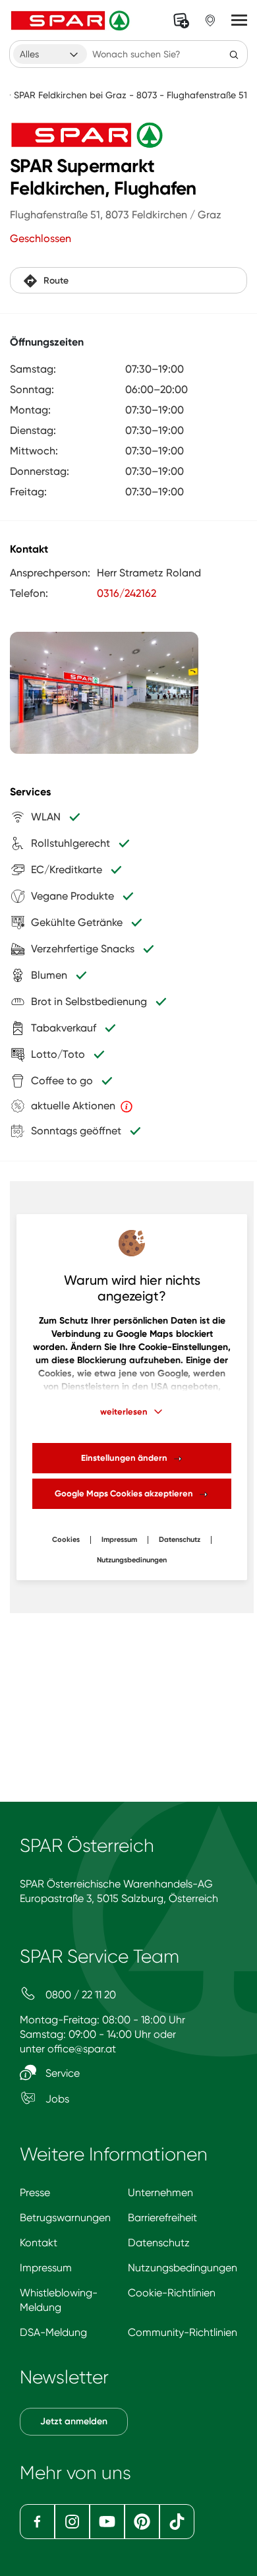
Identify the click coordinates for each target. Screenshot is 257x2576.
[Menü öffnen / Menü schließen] (239, 20)
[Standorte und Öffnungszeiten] (210, 20)
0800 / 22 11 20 (79, 1995)
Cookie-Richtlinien (172, 2293)
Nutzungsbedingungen (183, 2268)
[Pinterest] (142, 2522)
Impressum (119, 1540)
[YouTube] (107, 2522)
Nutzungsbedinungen (132, 1560)
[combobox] (50, 54)
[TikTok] (177, 2522)
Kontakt (39, 2243)
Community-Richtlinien (183, 2332)
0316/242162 (127, 593)
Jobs (56, 2099)
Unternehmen (160, 2193)
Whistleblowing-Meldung (59, 2300)
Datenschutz (180, 1540)
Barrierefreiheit (162, 2218)
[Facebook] (37, 2522)
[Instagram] (72, 2522)
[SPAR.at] (72, 20)
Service (61, 2073)
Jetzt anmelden (74, 2421)
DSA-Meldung (53, 2332)
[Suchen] (234, 54)
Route (56, 281)
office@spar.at (82, 2049)
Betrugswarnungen (65, 2218)
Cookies (66, 1540)
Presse (35, 2193)
